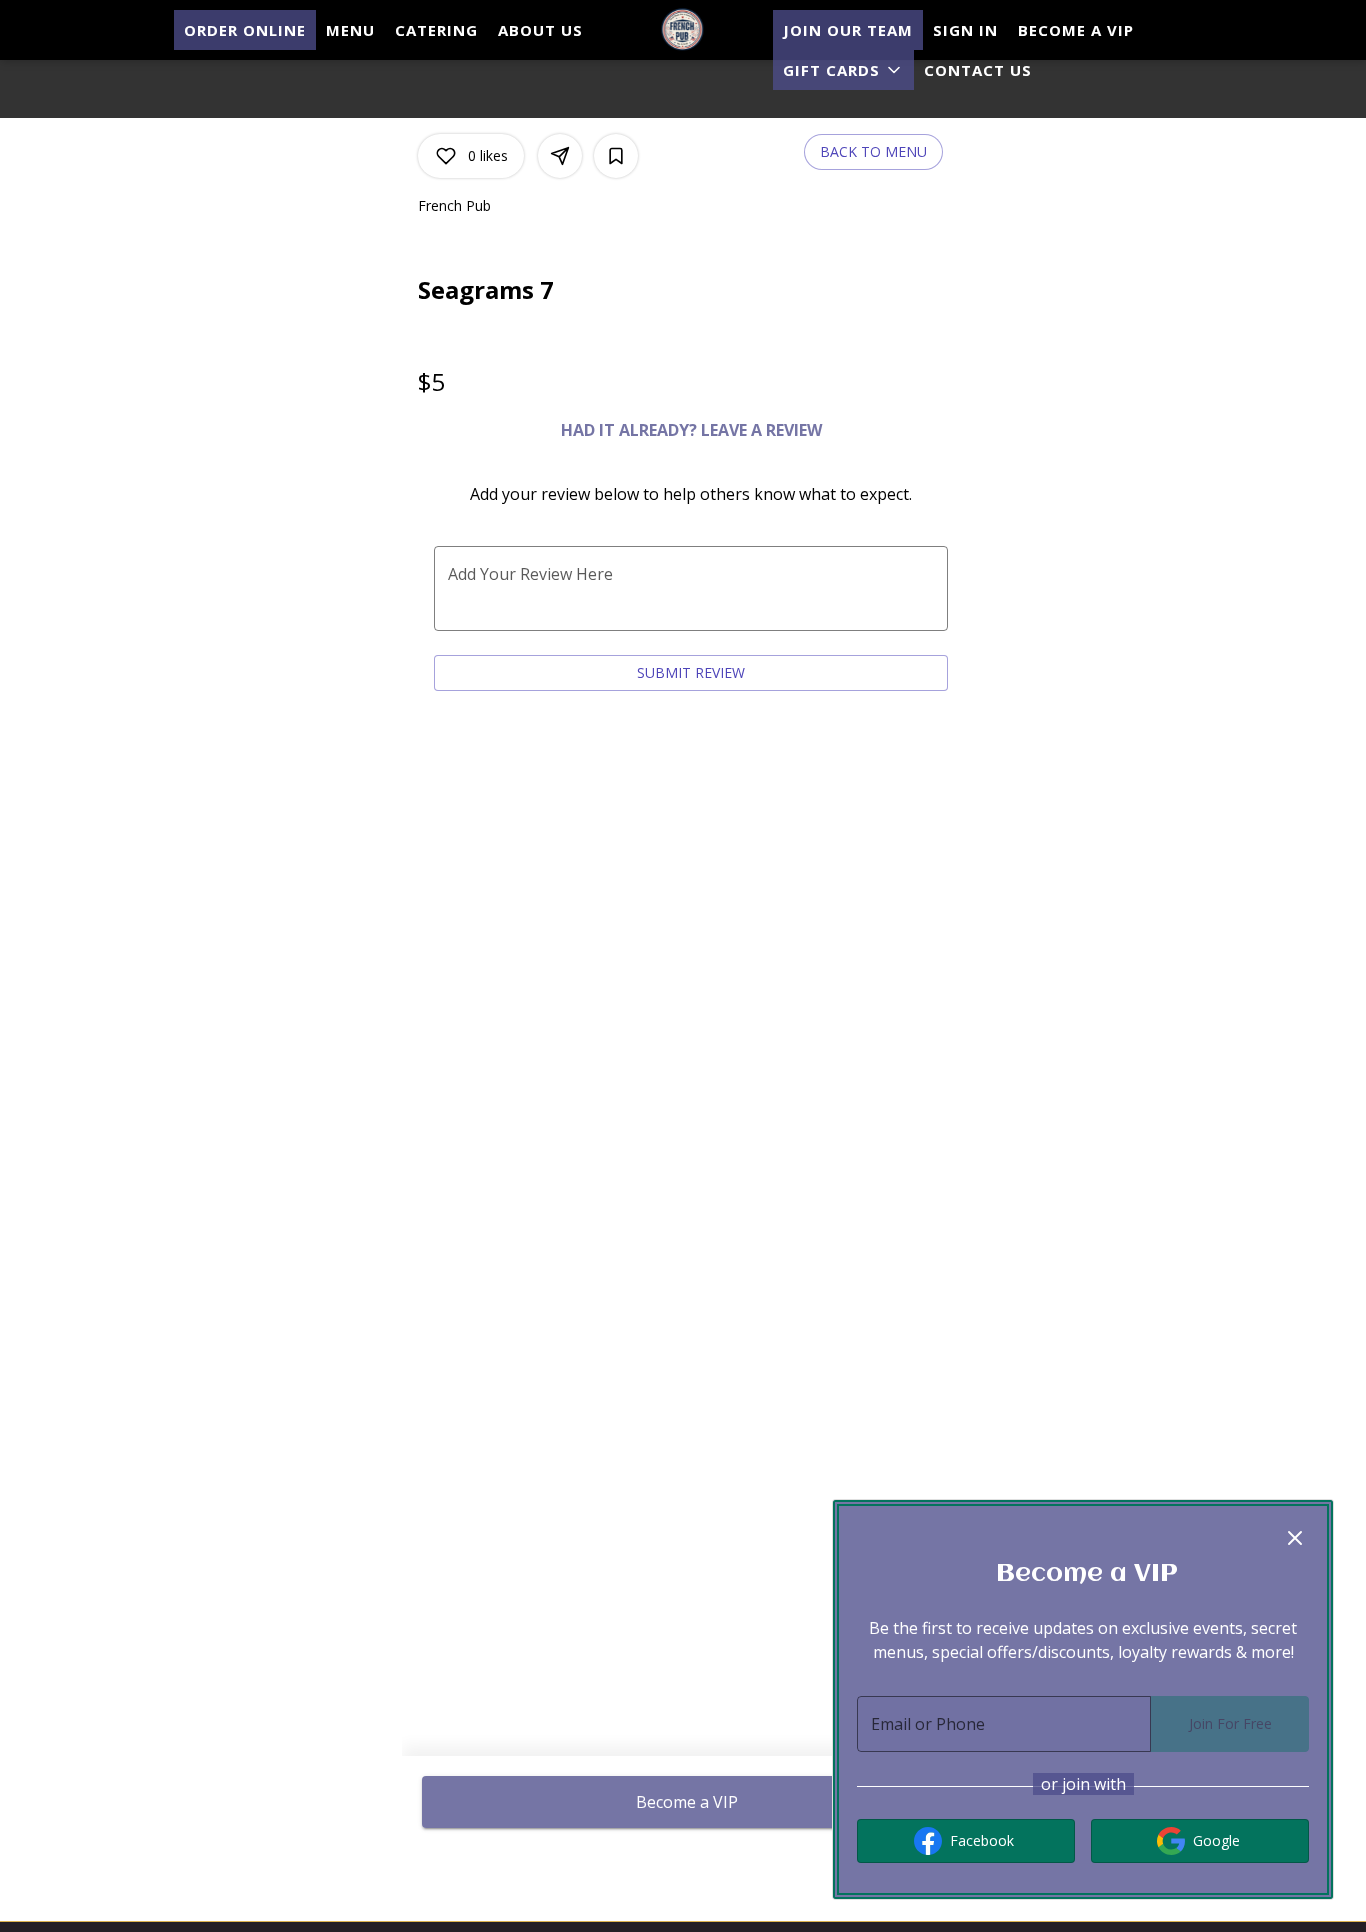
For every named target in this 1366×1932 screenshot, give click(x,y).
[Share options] (560, 156)
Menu (350, 30)
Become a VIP (1076, 30)
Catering (436, 30)
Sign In (965, 30)
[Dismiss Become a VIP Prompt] (1295, 1538)
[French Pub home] (683, 30)
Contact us (978, 70)
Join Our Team (848, 30)
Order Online (245, 30)
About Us (540, 30)
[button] (843, 70)
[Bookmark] (616, 156)
